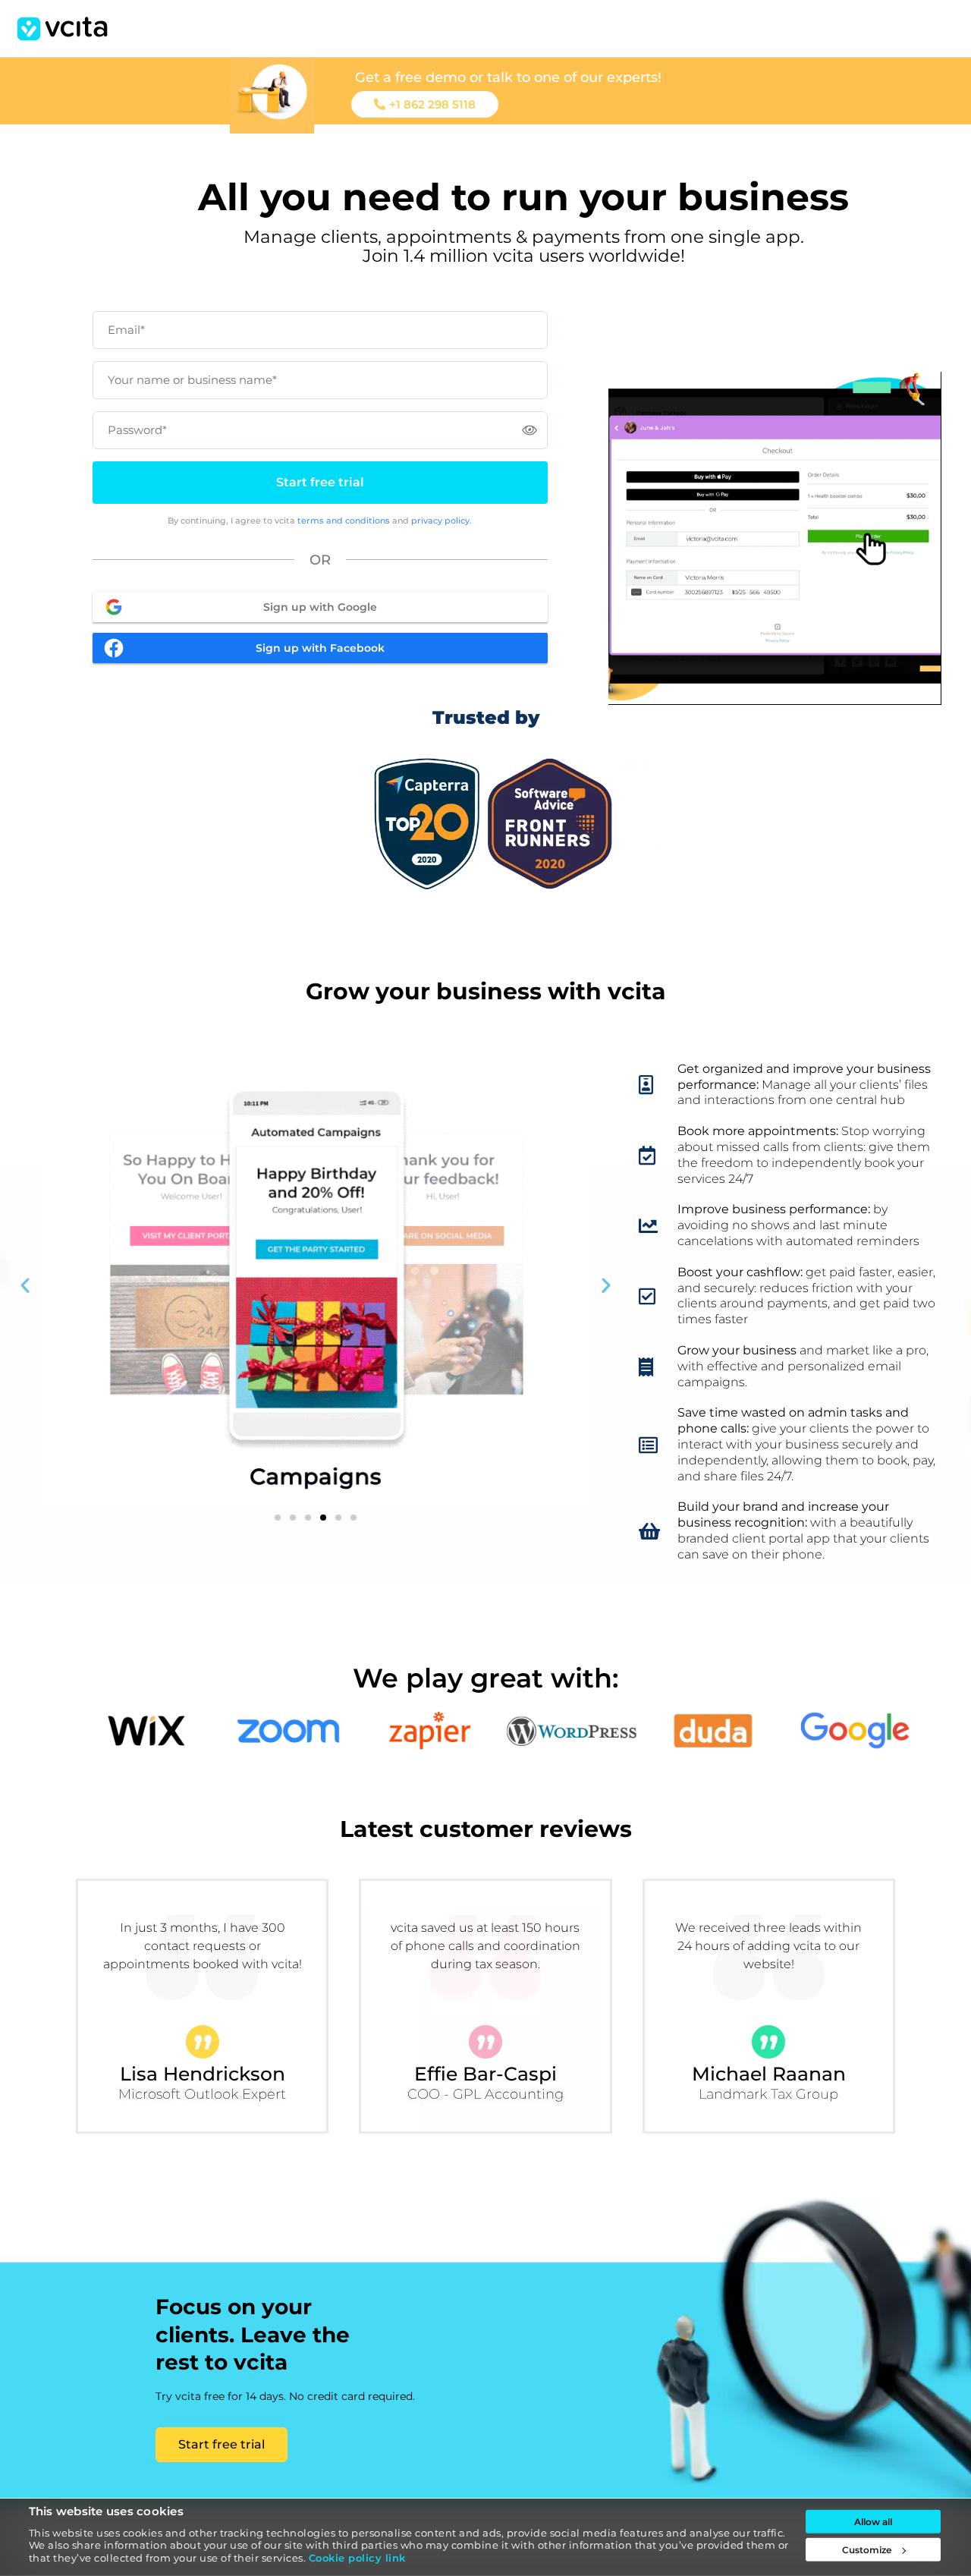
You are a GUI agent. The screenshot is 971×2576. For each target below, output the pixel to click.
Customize (867, 2550)
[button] (25, 1285)
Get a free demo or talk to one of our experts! (508, 77)
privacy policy (440, 521)
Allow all (873, 2522)
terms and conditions (344, 521)
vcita (62, 29)
